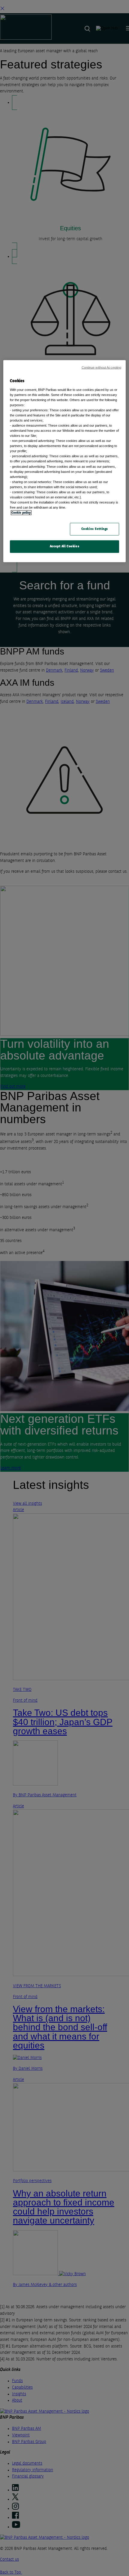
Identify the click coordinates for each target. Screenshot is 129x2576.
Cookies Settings (95, 529)
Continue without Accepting (102, 367)
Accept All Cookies (64, 546)
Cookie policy (21, 513)
